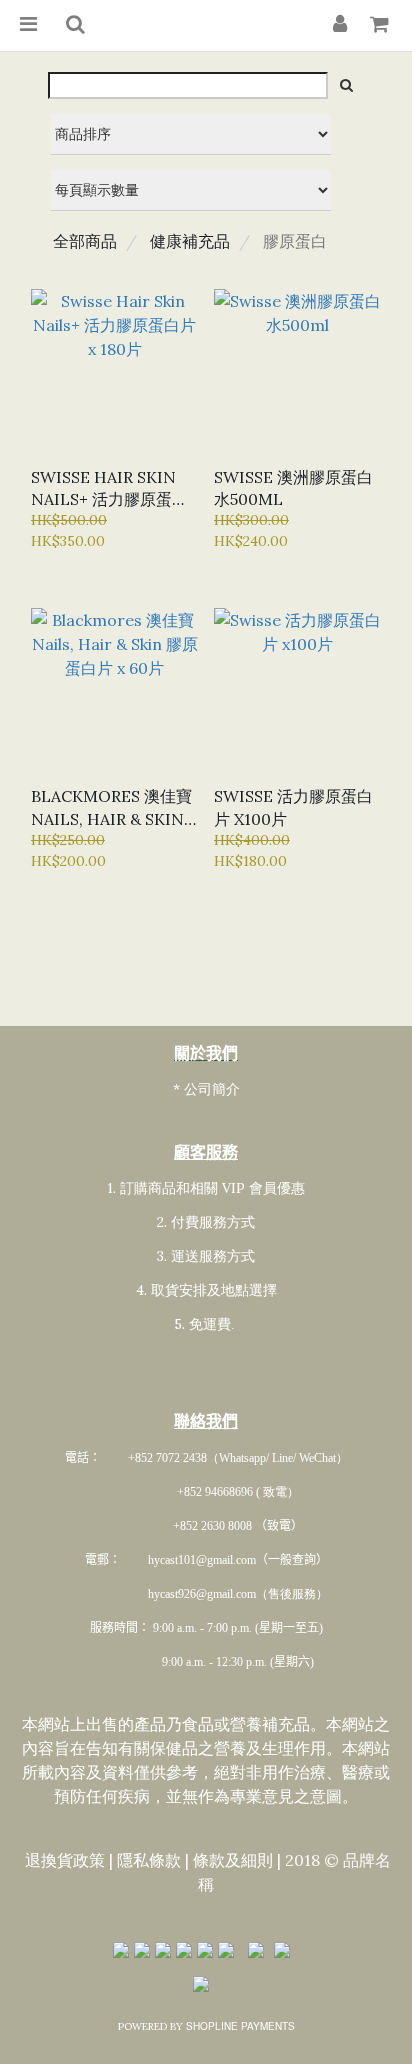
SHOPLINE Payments (240, 2026)
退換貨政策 (65, 1859)
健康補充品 (190, 241)
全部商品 (85, 241)
